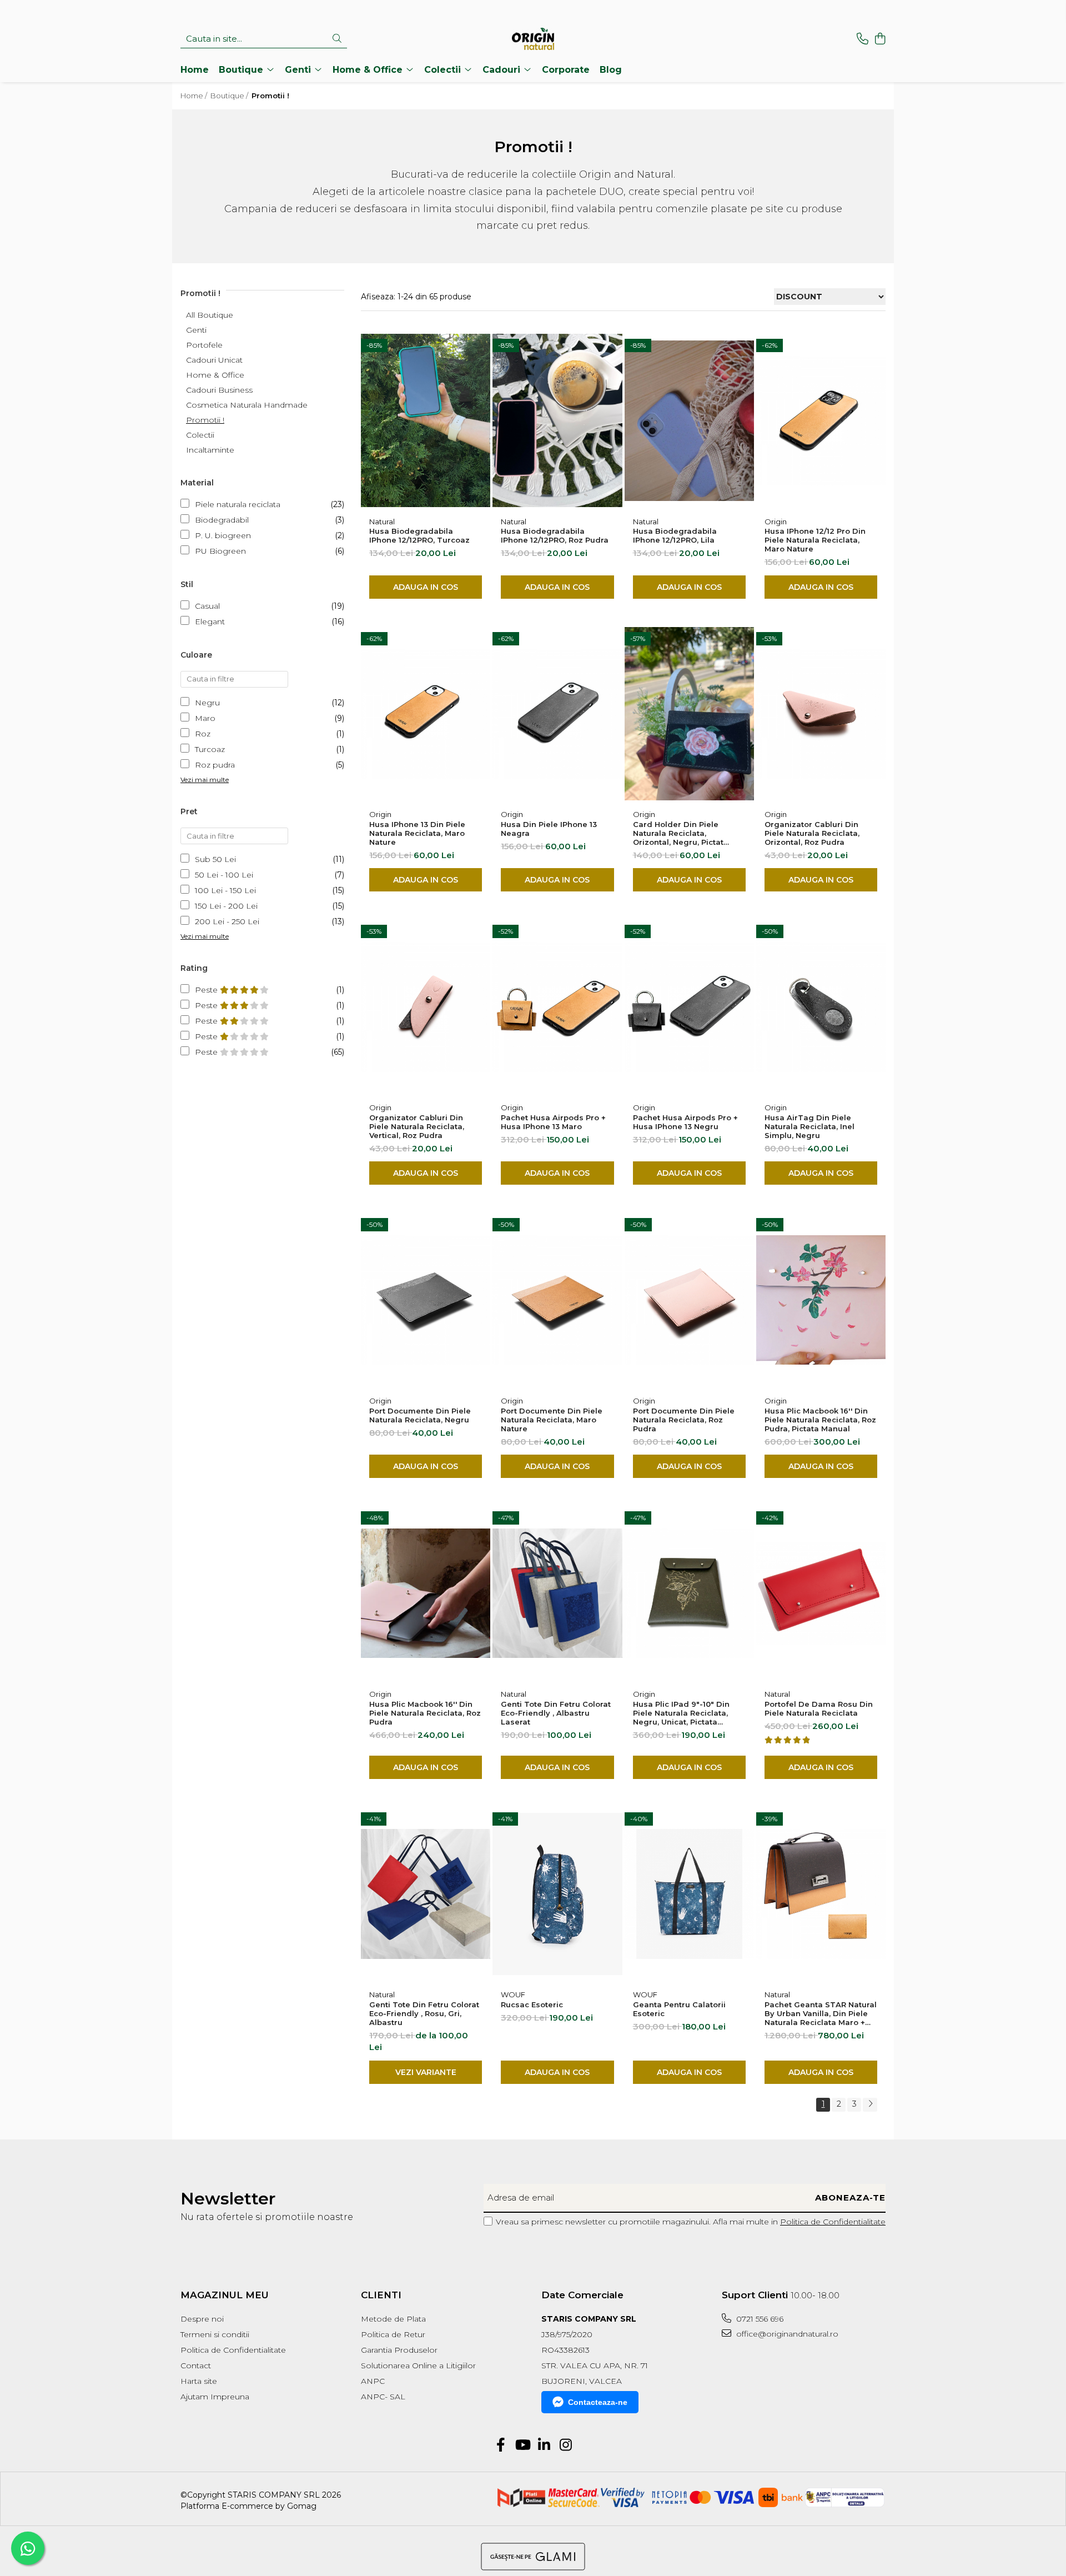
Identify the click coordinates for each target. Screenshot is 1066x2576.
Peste (207, 990)
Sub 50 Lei (215, 859)
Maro (205, 718)
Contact (196, 2365)
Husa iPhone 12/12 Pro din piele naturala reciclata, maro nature (815, 540)
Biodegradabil (222, 520)
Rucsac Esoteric (532, 2004)
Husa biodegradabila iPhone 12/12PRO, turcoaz (419, 535)
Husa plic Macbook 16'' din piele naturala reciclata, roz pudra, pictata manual (820, 1420)
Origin (776, 522)
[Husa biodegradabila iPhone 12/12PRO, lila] (689, 421)
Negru (207, 703)
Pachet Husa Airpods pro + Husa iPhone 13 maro (553, 1122)
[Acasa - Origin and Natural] (533, 39)
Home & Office (215, 375)
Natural (382, 522)
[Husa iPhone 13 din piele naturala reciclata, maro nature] (426, 714)
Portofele (204, 345)
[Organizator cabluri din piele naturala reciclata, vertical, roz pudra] (426, 1007)
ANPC (373, 2381)
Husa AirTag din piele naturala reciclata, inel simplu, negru (809, 1126)
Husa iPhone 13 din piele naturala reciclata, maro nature (417, 833)
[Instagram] (565, 2445)
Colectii (200, 435)
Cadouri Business (219, 390)
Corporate (566, 70)
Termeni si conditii (215, 2334)
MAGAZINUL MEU (225, 2295)
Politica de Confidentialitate (833, 2222)
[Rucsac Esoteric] (557, 1894)
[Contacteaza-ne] (863, 39)
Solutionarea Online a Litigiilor (418, 2365)
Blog (611, 70)
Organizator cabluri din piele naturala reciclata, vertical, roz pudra (417, 1126)
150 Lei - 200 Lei (226, 906)
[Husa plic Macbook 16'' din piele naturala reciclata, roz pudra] (426, 1593)
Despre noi (202, 2319)
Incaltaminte (210, 450)
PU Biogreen (220, 551)
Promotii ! (205, 420)
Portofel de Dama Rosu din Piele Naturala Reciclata (819, 1708)
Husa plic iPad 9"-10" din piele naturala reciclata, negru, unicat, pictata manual (681, 1713)
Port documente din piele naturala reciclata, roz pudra (684, 1420)
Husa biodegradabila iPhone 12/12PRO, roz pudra (555, 535)
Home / (195, 96)
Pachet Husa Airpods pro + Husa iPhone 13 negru (685, 1122)
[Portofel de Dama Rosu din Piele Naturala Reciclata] (821, 1593)
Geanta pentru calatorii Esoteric (679, 2009)
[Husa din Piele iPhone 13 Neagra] (557, 714)
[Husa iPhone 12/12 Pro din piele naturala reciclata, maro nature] (821, 421)
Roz (203, 734)
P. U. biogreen (223, 535)
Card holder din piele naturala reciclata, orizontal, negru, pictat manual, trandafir (678, 833)
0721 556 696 (759, 2319)
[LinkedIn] (544, 2445)
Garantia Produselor (399, 2350)
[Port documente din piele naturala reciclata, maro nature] (557, 1300)
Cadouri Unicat (214, 360)
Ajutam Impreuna (215, 2397)
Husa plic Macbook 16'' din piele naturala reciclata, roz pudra (425, 1713)
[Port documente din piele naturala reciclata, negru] (426, 1300)
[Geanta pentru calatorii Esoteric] (689, 1894)
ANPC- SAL (383, 2397)
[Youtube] (522, 2445)
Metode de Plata (393, 2319)
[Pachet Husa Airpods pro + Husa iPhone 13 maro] (557, 1007)
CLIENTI (381, 2295)
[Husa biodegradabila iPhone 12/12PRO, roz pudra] (557, 421)
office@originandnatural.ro (786, 2334)
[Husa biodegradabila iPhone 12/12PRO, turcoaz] (426, 421)
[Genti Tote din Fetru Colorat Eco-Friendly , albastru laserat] (557, 1593)
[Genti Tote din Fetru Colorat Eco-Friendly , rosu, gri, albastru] (426, 1894)
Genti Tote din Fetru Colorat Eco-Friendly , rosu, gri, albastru (424, 2013)
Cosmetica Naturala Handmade (247, 405)
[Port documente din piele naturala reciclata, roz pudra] (689, 1300)
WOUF (513, 1994)
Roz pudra (215, 765)
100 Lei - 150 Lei (225, 890)
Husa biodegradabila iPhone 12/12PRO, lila (675, 535)
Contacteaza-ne (598, 2402)
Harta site (199, 2381)
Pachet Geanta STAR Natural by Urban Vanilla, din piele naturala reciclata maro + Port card (821, 2013)
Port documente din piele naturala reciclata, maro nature (552, 1420)
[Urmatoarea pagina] (870, 2105)
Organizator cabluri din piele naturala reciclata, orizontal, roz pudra (812, 833)
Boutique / (230, 96)
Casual (207, 606)
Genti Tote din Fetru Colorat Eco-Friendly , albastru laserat (556, 1713)
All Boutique (210, 315)
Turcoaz (210, 749)
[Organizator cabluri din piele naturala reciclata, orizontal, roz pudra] (821, 714)
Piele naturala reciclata (238, 504)
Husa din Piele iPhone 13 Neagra (549, 829)
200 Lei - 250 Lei (227, 921)
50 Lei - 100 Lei (224, 875)
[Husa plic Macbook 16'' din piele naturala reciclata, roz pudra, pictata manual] (821, 1300)
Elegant (210, 622)
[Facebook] (501, 2445)
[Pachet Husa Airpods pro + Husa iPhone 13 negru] (689, 1007)
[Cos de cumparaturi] (880, 39)
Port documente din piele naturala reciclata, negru (420, 1415)
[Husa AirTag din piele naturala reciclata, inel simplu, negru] (821, 1007)
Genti (196, 330)
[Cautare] (337, 39)
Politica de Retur (393, 2334)
